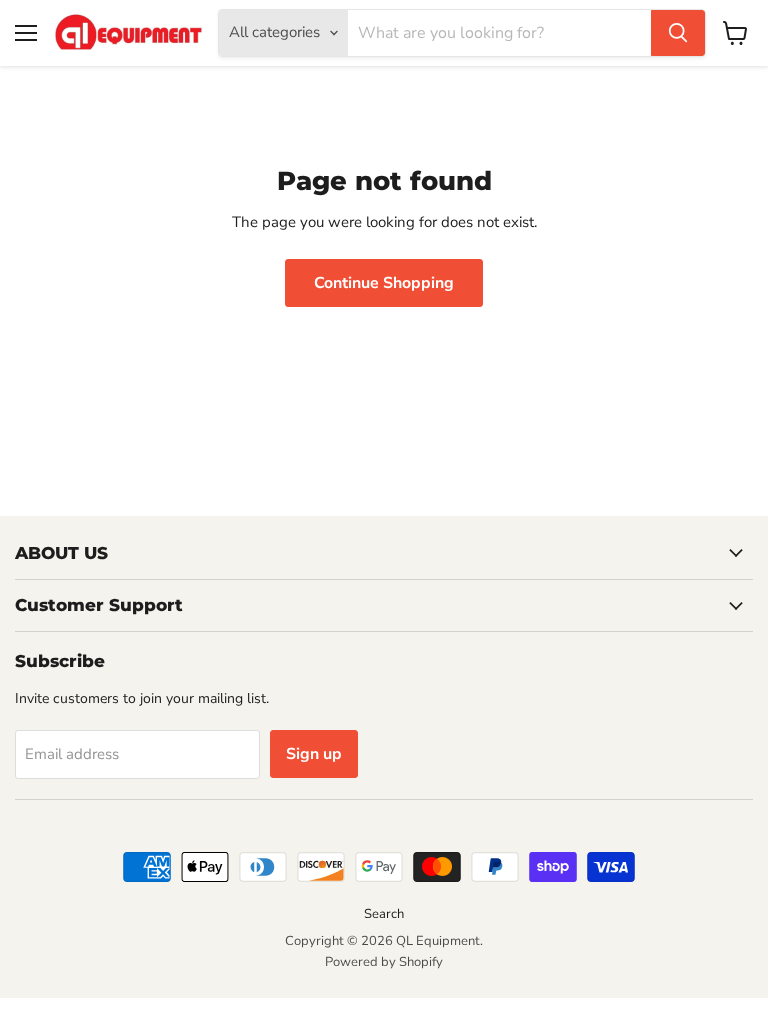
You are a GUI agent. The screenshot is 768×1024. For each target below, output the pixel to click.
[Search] (678, 33)
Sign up (314, 754)
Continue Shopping (384, 283)
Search (384, 914)
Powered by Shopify (384, 962)
